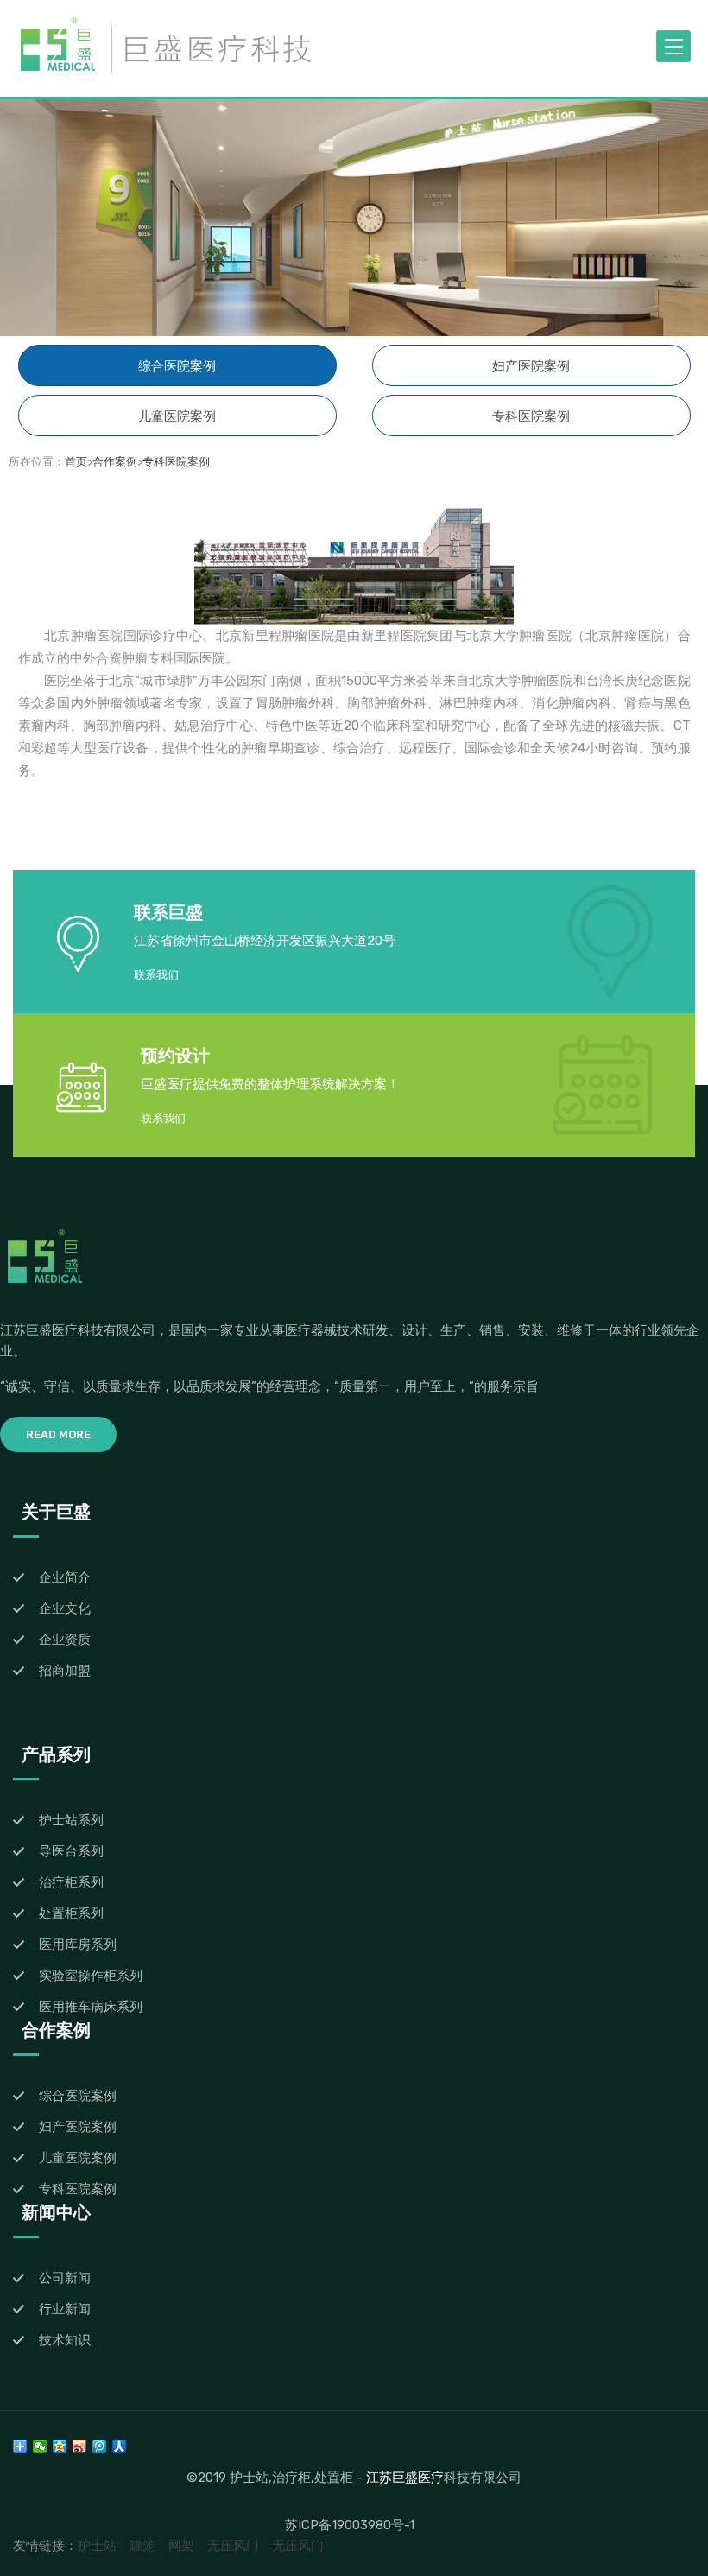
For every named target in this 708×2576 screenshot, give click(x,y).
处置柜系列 (71, 1913)
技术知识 (65, 2340)
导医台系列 (71, 1851)
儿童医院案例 (177, 416)
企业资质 (65, 1640)
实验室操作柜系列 (91, 1976)
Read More (58, 1434)
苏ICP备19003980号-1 (350, 2525)
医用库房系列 (78, 1945)
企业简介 (65, 1577)
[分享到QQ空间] (60, 2446)
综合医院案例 (177, 366)
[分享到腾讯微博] (100, 2446)
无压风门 (233, 2546)
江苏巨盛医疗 (405, 2477)
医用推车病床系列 (91, 2007)
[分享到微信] (40, 2446)
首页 (76, 462)
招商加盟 (65, 1671)
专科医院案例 (531, 416)
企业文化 (65, 1608)
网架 (181, 2546)
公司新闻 (65, 2278)
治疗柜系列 (71, 1882)
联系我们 (156, 975)
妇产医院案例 (531, 366)
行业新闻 (65, 2309)
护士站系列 (71, 1820)
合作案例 (115, 462)
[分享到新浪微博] (80, 2446)
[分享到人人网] (120, 2446)
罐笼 (142, 2546)
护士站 (97, 2546)
